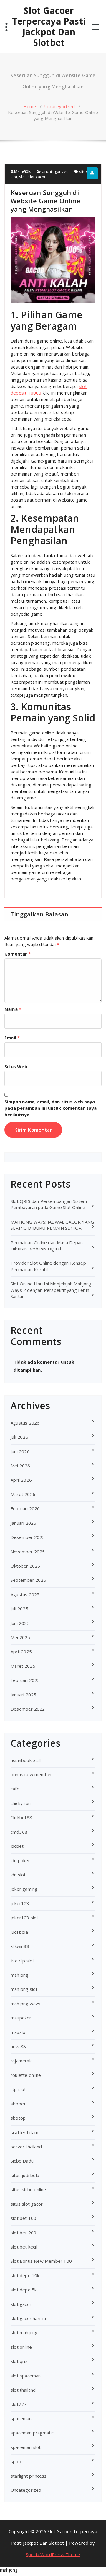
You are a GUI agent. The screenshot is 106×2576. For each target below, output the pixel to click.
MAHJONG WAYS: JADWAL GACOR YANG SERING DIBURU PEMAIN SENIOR (52, 1225)
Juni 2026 (20, 1451)
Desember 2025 (28, 1537)
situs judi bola (25, 2175)
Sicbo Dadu (22, 2161)
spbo (16, 2461)
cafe (15, 1789)
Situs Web (16, 1066)
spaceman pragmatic (32, 2433)
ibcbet (17, 1846)
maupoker (21, 2018)
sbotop (18, 2118)
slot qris (19, 2361)
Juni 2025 (20, 1623)
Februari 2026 (25, 1508)
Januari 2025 (23, 1695)
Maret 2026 (23, 1494)
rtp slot (18, 2089)
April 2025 (21, 1652)
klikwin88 (20, 1946)
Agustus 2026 (25, 1423)
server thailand (26, 2147)
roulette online (26, 2075)
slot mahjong (24, 2332)
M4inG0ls (22, 171)
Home (30, 106)
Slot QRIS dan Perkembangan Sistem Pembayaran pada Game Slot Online (49, 1204)
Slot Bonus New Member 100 (41, 2261)
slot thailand (23, 2390)
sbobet (18, 2104)
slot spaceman (26, 2376)
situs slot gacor (27, 2204)
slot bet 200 (23, 2233)
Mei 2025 (20, 1637)
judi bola (19, 1932)
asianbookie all (26, 1760)
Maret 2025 (23, 1666)
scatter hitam (25, 2132)
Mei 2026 (20, 1466)
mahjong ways (25, 2004)
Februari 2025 (25, 1680)
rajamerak (21, 2061)
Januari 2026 (23, 1523)
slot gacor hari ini (28, 2318)
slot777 (19, 2404)
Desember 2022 (28, 1709)
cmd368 (19, 1832)
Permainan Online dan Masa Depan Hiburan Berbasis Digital (47, 1246)
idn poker (20, 1860)
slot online (21, 2347)
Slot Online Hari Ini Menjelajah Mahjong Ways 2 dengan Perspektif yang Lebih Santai (51, 1290)
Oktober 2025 (25, 1566)
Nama (13, 1009)
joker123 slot (25, 1918)
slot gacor (37, 177)
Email (12, 1038)
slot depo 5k (24, 2290)
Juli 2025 (19, 1609)
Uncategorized (60, 106)
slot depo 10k (25, 2275)
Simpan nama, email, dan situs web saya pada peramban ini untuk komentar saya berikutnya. (50, 1108)
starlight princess (29, 2476)
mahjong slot (24, 1989)
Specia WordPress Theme (53, 2554)
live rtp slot (23, 1961)
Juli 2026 (19, 1437)
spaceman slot (26, 2447)
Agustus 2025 (25, 1594)
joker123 (20, 1903)
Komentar (18, 954)
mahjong (19, 1975)
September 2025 (28, 1580)
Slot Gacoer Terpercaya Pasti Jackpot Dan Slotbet (49, 27)
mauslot (19, 2032)
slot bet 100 (23, 2218)
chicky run (21, 1803)
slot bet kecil (24, 2247)
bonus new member (31, 1774)
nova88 (18, 2046)
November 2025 (28, 1552)
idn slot (18, 1875)
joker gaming (24, 1889)
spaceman (21, 2418)
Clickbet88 (21, 1817)
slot (23, 177)
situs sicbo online (28, 2189)
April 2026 (21, 1480)
